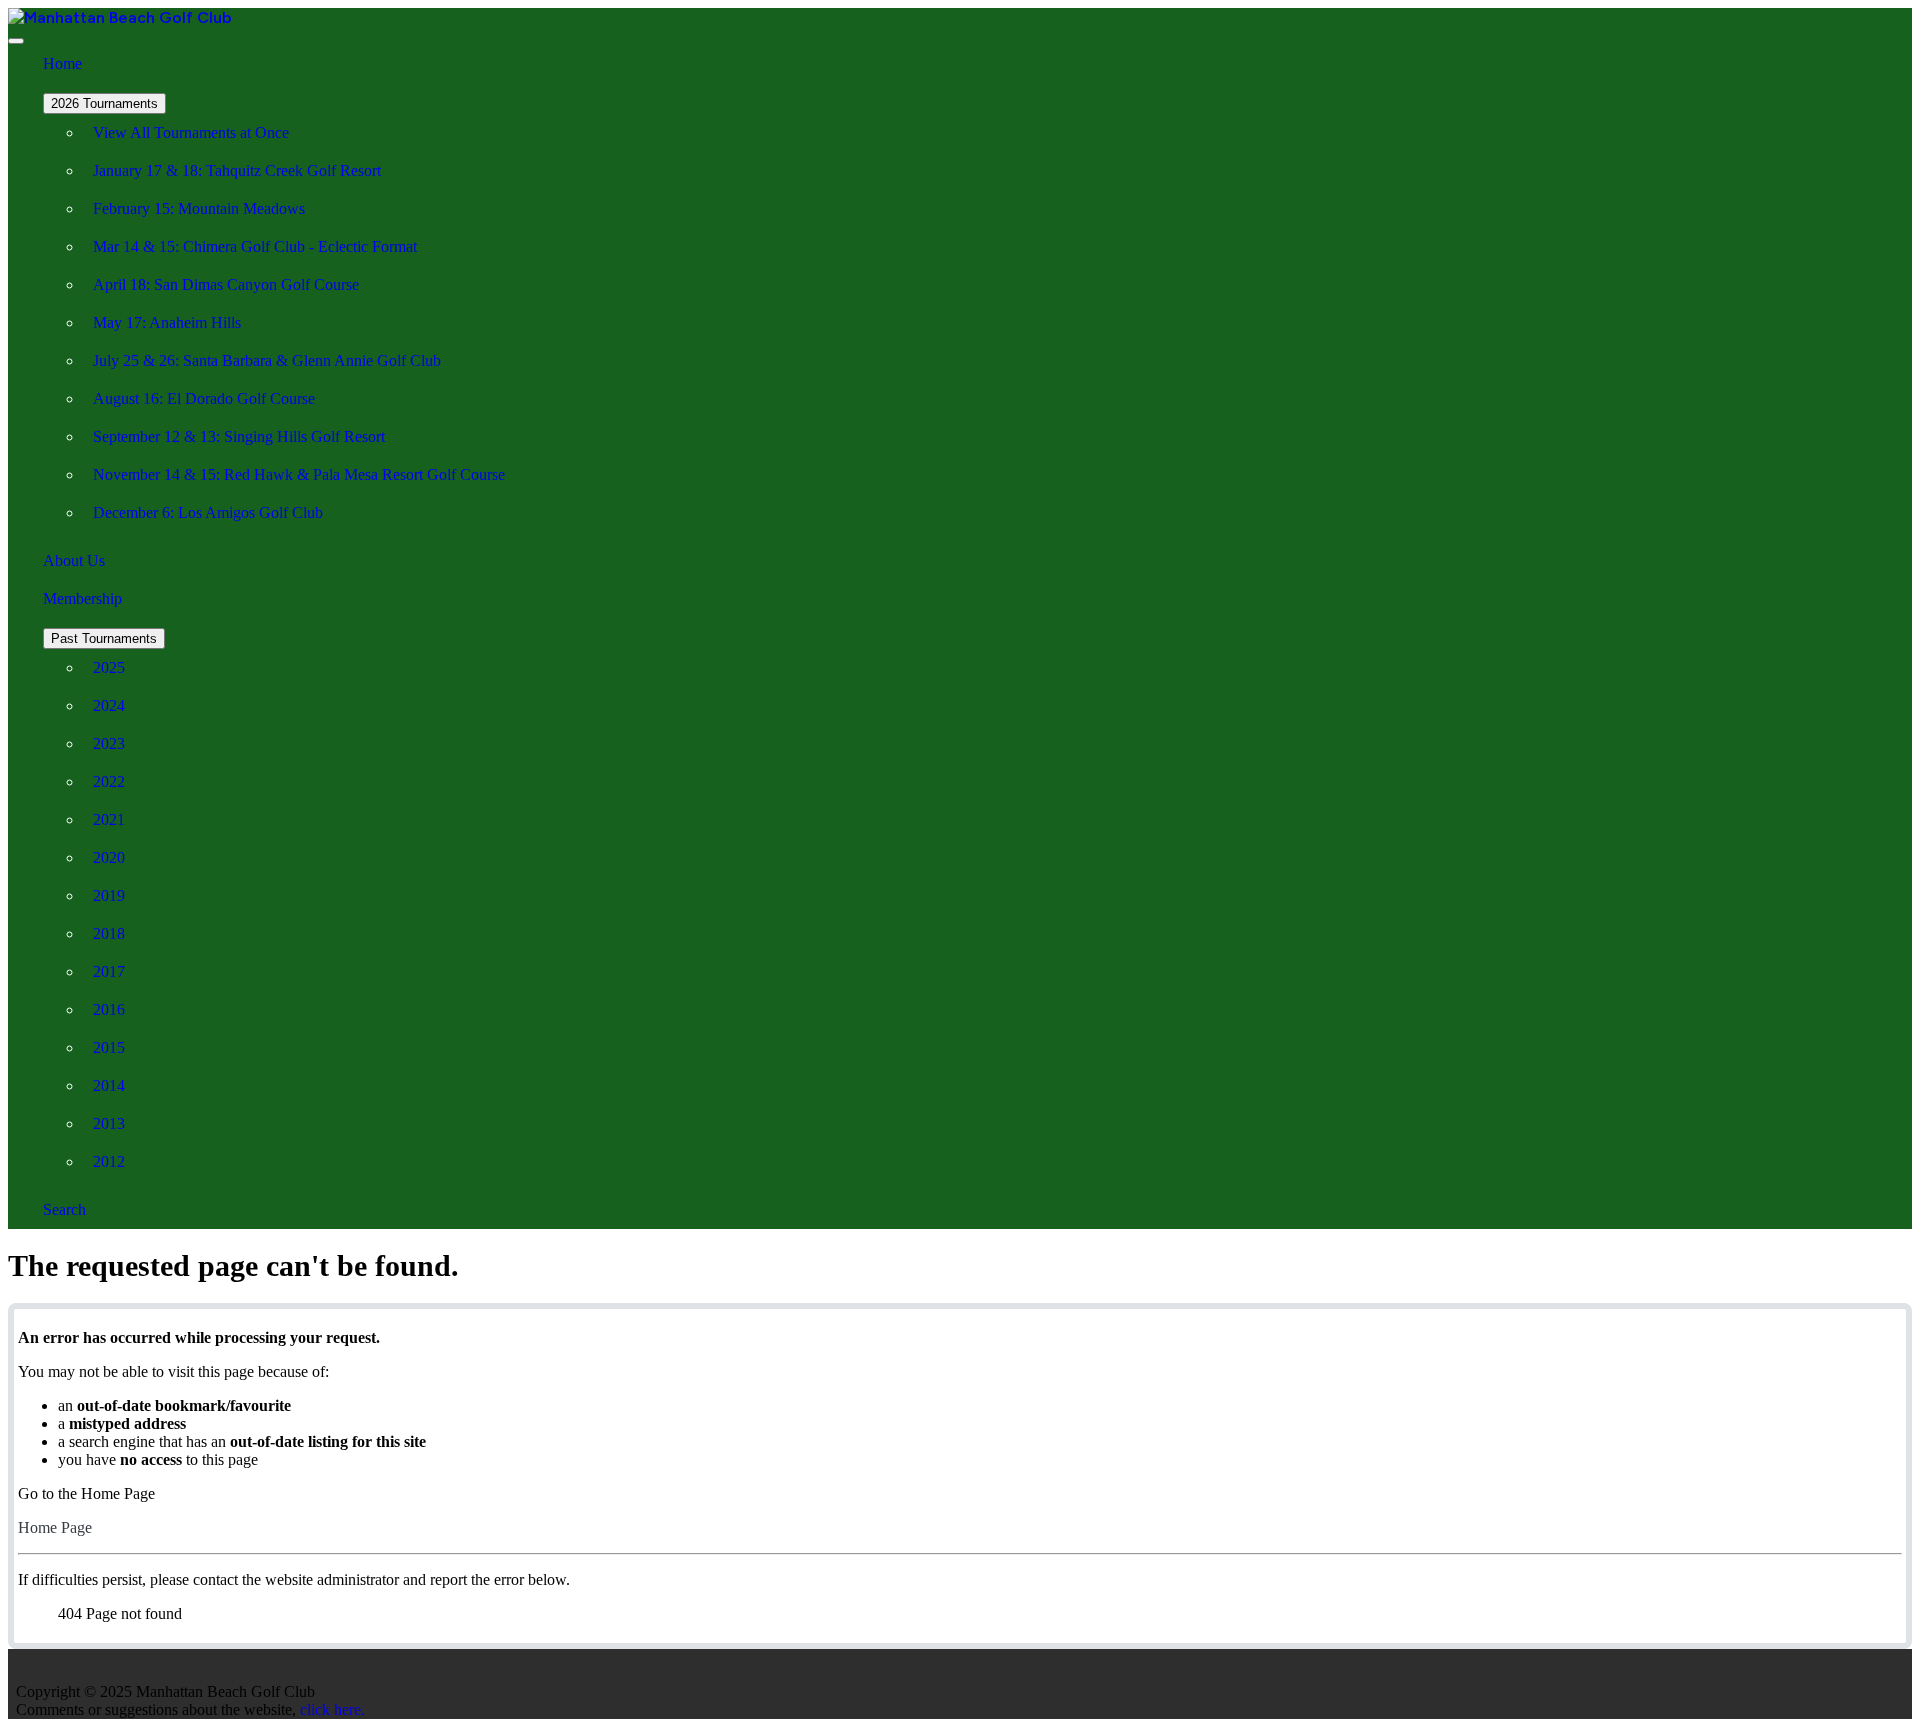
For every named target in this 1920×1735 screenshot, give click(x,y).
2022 (109, 781)
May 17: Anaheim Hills (167, 322)
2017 (109, 971)
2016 (109, 1009)
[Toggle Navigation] (16, 41)
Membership (82, 598)
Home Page (55, 1527)
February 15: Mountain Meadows (199, 208)
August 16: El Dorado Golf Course (204, 398)
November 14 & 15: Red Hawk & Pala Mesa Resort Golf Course (299, 474)
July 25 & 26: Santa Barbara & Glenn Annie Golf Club (267, 360)
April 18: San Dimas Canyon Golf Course (226, 284)
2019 (109, 895)
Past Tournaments (104, 638)
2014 (109, 1085)
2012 (109, 1161)
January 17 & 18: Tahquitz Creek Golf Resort (237, 170)
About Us (74, 560)
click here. (332, 1709)
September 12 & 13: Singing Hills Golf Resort (239, 436)
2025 (109, 667)
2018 (109, 933)
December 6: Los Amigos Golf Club (208, 512)
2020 (109, 857)
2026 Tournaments (104, 103)
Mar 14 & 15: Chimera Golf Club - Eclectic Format (255, 246)
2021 (109, 819)
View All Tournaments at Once (191, 132)
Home (62, 63)
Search (64, 1209)
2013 (109, 1123)
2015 (109, 1047)
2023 (109, 743)
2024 (109, 705)
